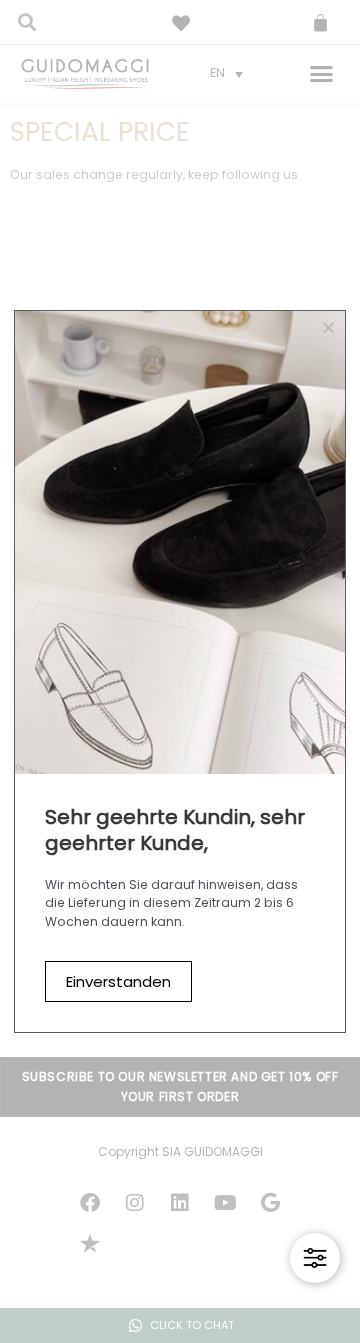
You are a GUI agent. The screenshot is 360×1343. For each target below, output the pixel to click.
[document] (180, 671)
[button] (328, 327)
